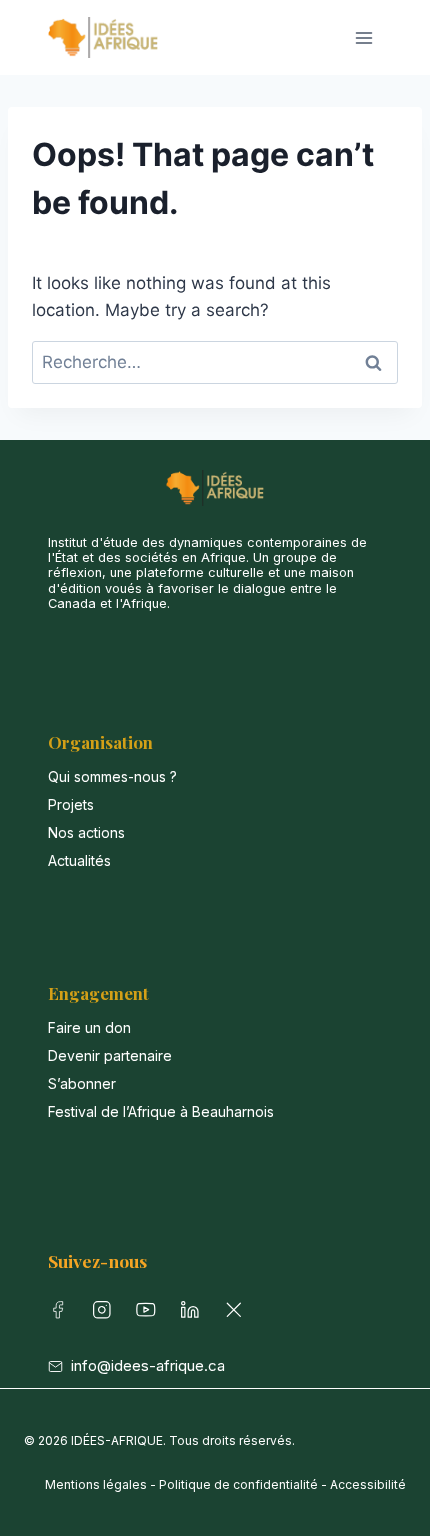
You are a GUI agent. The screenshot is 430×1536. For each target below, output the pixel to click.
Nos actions (86, 832)
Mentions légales (96, 1484)
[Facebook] (62, 1314)
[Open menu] (363, 37)
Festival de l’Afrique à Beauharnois (161, 1111)
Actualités (79, 860)
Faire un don (89, 1027)
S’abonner (82, 1083)
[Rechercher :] (215, 362)
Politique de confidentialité (238, 1484)
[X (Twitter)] (238, 1314)
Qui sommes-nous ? (112, 776)
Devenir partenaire (110, 1055)
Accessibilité (368, 1484)
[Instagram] (106, 1314)
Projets (71, 804)
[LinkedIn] (194, 1314)
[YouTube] (150, 1314)
